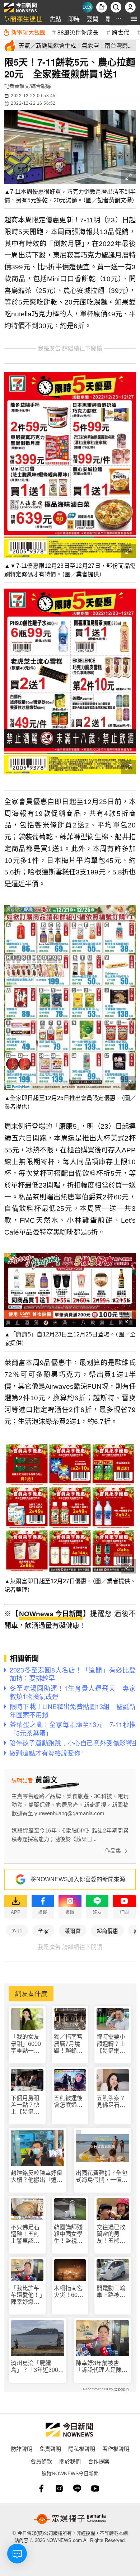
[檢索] (116, 7)
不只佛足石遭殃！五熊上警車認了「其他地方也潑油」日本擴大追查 (25, 2234)
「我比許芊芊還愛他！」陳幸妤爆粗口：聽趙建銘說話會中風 (27, 2295)
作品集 (113, 1851)
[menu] (134, 19)
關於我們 (70, 2461)
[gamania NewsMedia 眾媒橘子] (70, 2519)
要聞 (93, 19)
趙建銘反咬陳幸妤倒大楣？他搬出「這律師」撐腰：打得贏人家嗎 (37, 2177)
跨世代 (121, 32)
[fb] (41, 2488)
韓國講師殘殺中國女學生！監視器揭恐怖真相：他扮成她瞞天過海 (68, 2234)
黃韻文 (22, 86)
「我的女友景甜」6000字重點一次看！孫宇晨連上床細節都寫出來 (26, 2044)
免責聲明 (50, 2448)
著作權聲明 (116, 2448)
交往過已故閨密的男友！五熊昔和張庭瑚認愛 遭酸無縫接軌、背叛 (111, 2234)
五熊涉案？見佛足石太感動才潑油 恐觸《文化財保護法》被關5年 (113, 2102)
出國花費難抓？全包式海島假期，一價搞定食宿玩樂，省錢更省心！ (102, 2177)
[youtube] (95, 2488)
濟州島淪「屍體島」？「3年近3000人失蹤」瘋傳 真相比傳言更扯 (37, 2367)
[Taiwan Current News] (87, 7)
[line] (77, 2488)
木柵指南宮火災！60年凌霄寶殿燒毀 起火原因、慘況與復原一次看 (69, 2292)
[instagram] (59, 2488)
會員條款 (41, 2461)
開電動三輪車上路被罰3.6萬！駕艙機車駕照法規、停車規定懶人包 (112, 2292)
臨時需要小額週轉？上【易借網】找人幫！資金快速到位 (111, 2044)
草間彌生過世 (23, 19)
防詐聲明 (22, 2448)
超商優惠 (107, 1931)
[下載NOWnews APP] (102, 7)
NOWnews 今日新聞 (51, 1614)
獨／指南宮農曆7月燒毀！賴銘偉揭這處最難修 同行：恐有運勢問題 (69, 2044)
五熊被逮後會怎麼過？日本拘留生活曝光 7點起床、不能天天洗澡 (70, 2102)
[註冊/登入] (130, 7)
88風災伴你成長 (78, 32)
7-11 (17, 1931)
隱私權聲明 (82, 2448)
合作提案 (99, 2461)
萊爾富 (73, 1931)
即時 (74, 19)
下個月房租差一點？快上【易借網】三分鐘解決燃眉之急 (27, 2105)
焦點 (55, 19)
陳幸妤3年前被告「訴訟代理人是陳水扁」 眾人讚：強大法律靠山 (102, 2367)
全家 (43, 1931)
